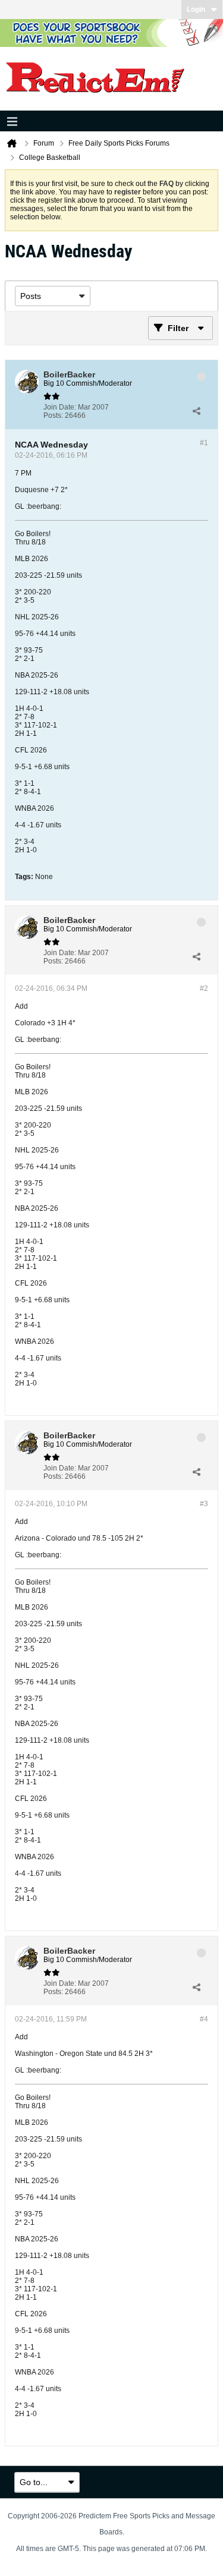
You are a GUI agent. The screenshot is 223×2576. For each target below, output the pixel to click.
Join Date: (60, 407)
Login (196, 10)
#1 (204, 443)
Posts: (53, 415)
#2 (204, 988)
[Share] (196, 411)
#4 (204, 2019)
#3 (204, 1504)
